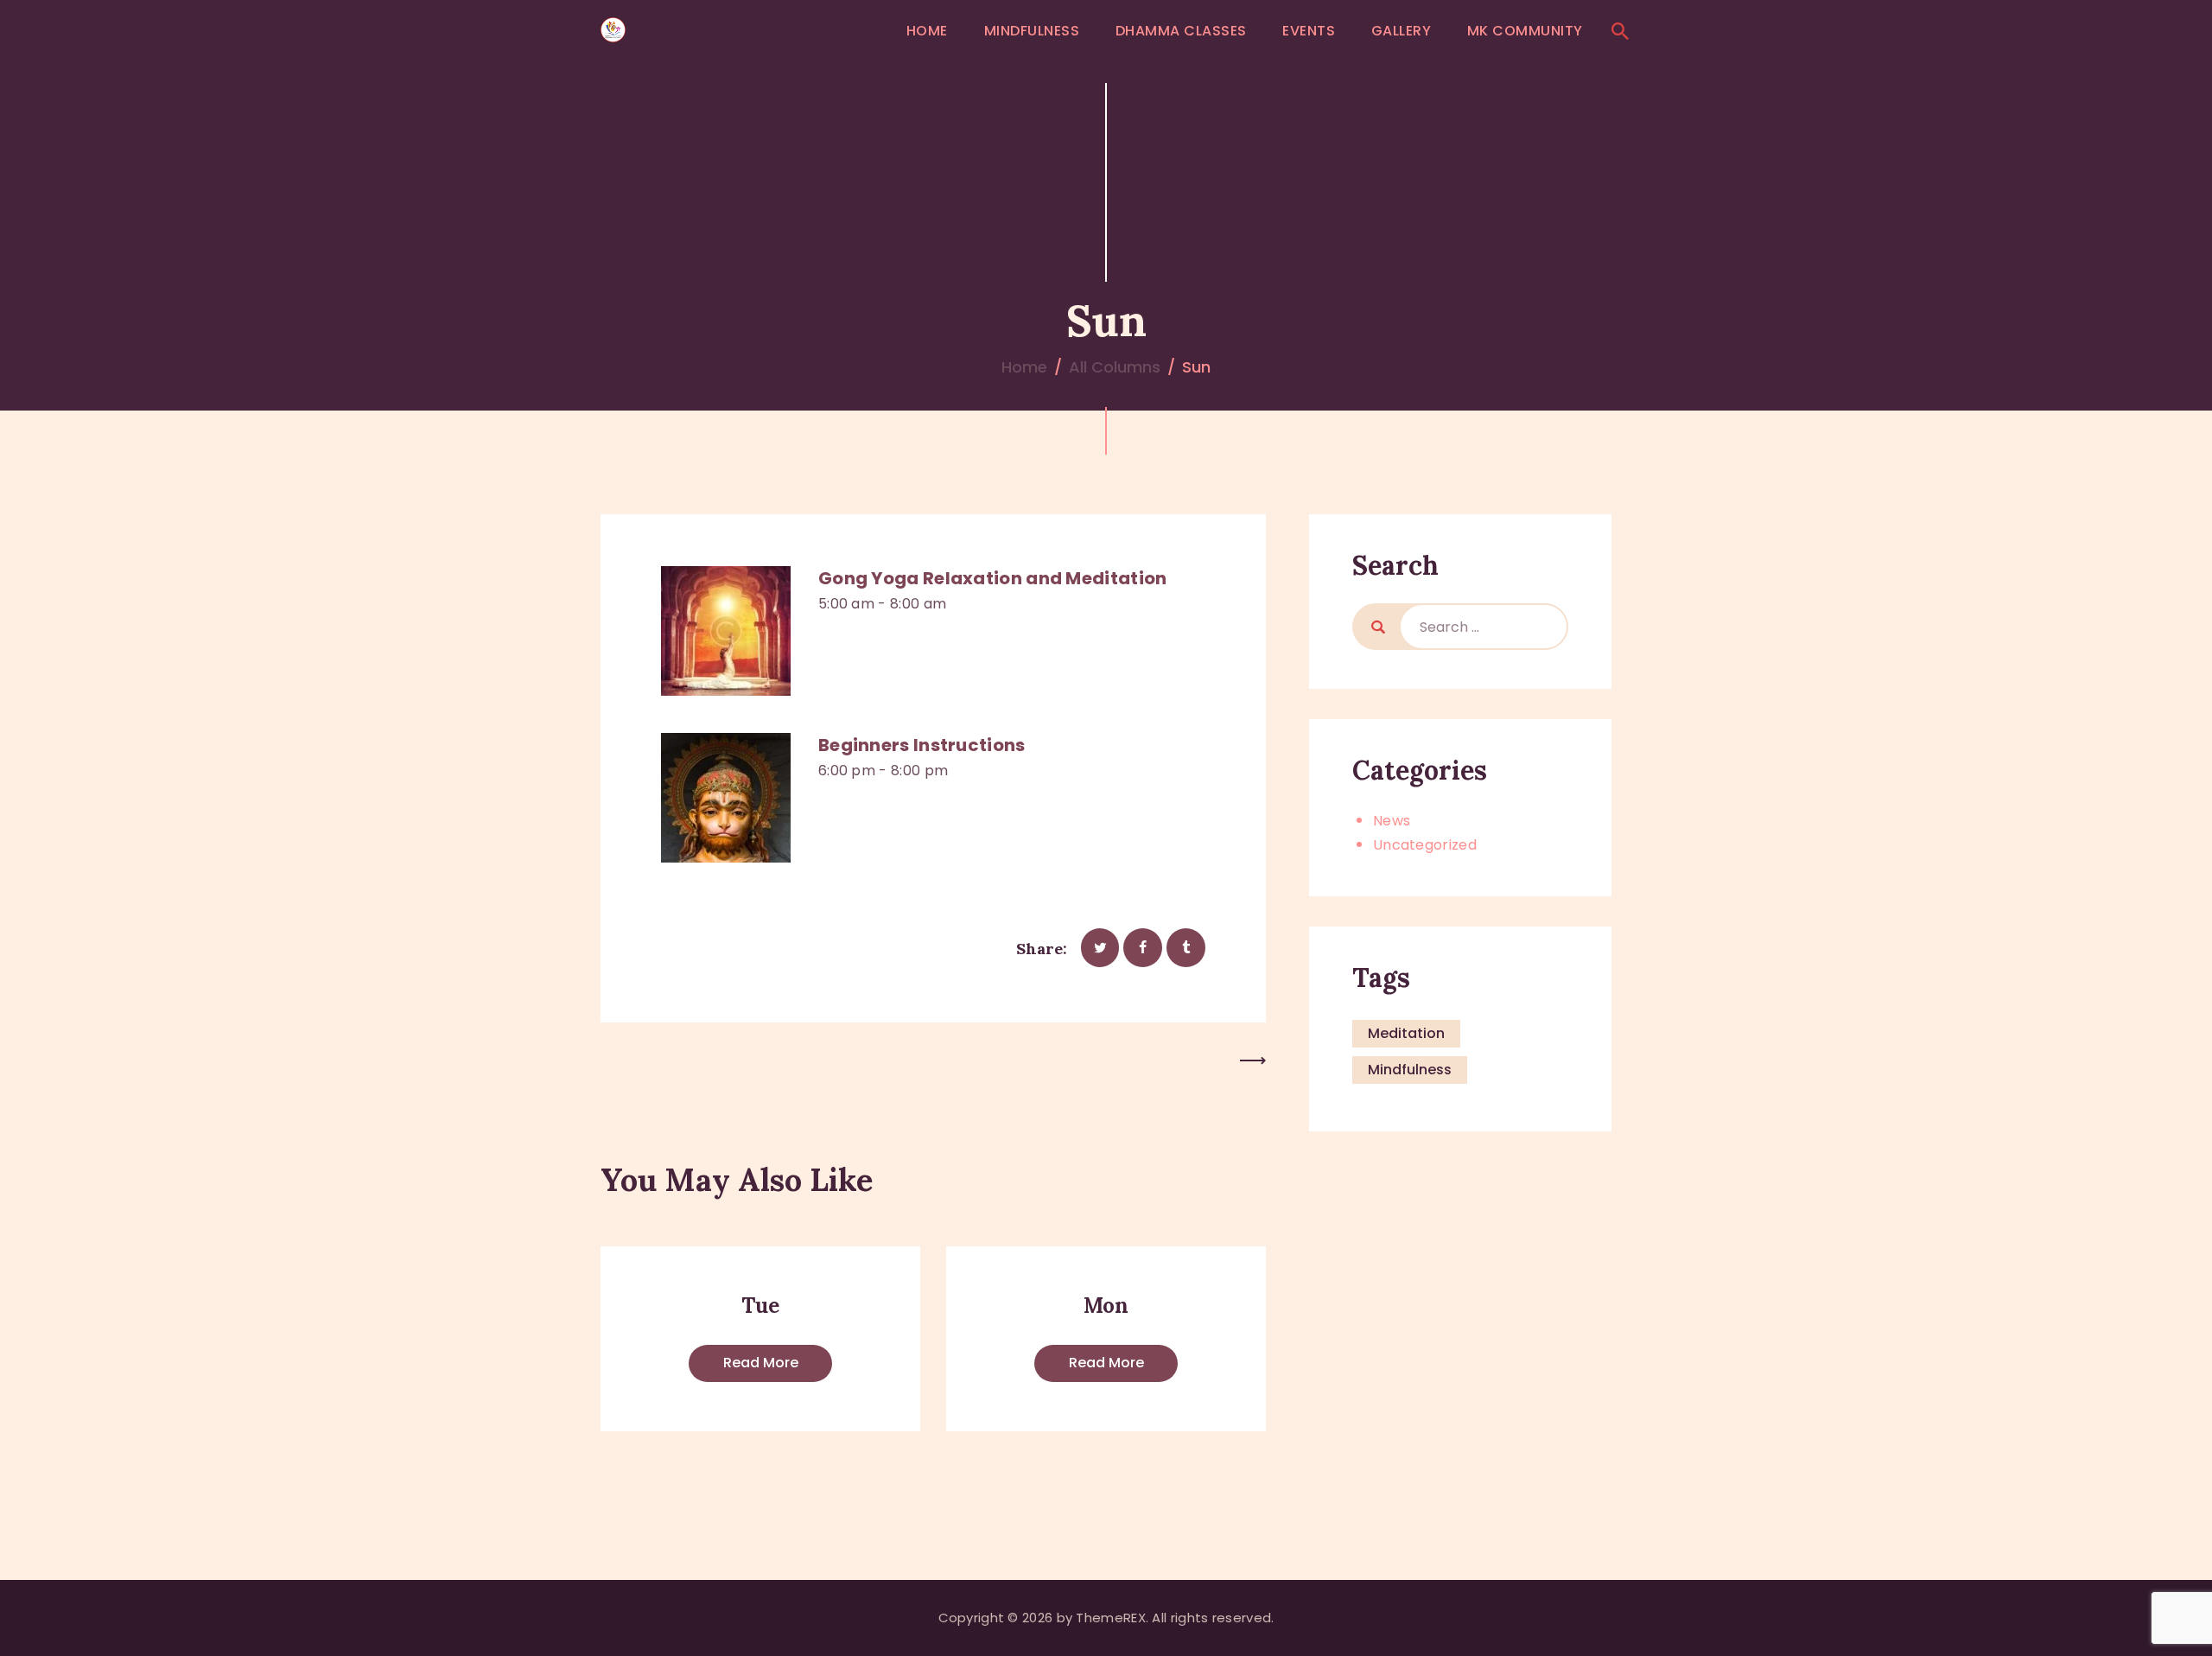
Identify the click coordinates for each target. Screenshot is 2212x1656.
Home (1024, 367)
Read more (761, 1363)
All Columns (1115, 367)
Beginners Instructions (922, 745)
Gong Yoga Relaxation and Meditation (993, 578)
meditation (1406, 1033)
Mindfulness (1410, 1070)
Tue (760, 1306)
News (1392, 821)
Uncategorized (1425, 845)
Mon (1106, 1306)
